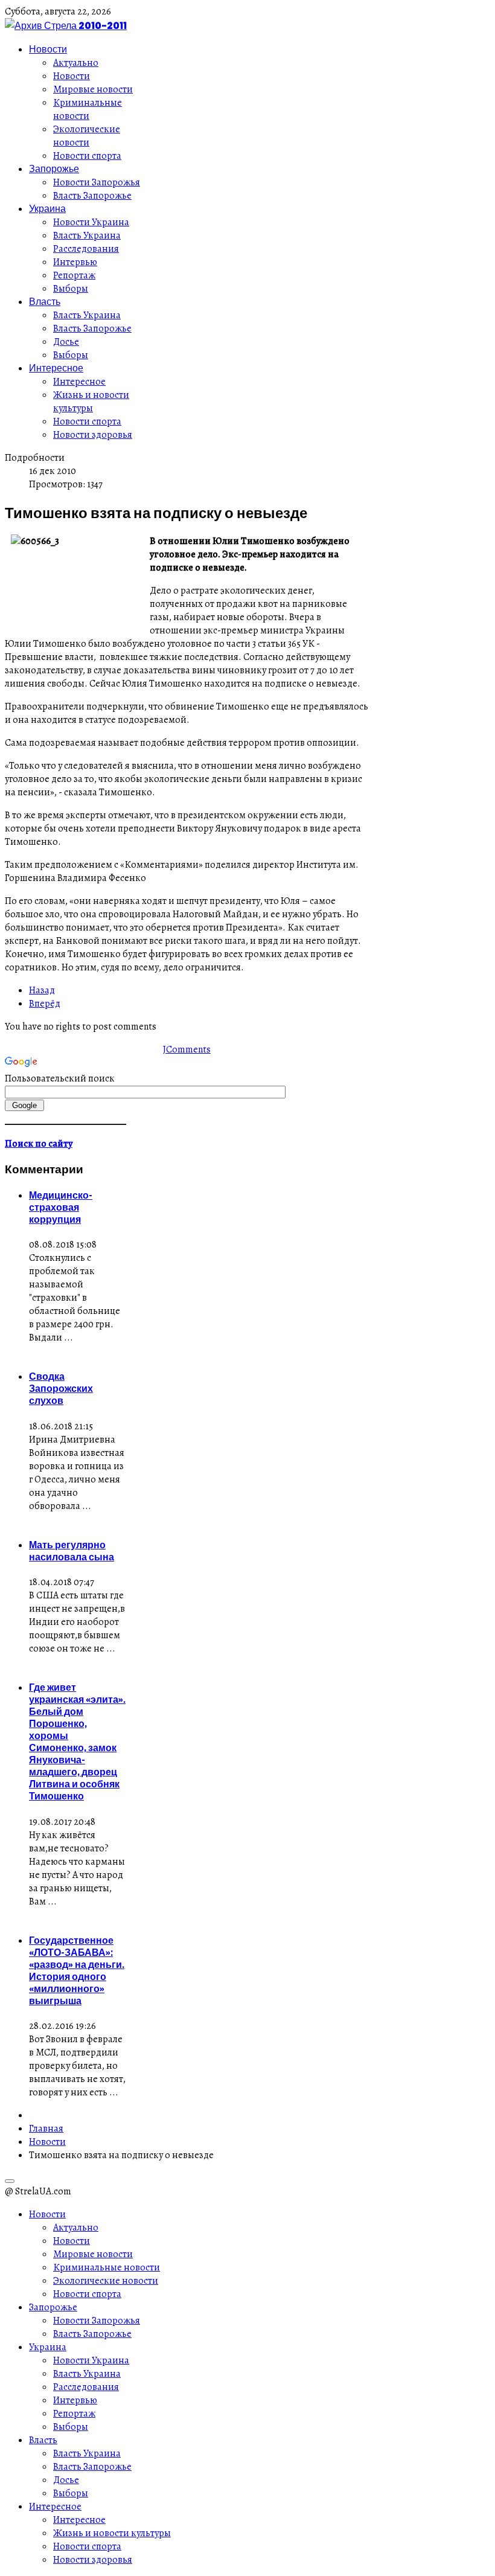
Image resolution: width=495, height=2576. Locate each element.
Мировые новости (93, 89)
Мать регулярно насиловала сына (72, 1551)
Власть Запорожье (92, 196)
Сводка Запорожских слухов (61, 1388)
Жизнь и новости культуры (91, 402)
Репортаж (74, 275)
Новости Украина (91, 222)
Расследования (86, 249)
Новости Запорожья (97, 182)
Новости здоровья (93, 435)
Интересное (56, 368)
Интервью (75, 262)
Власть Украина (87, 235)
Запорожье (54, 168)
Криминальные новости (88, 109)
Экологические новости (87, 136)
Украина (47, 208)
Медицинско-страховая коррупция (61, 1207)
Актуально (76, 63)
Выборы (71, 289)
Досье (66, 342)
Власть (45, 301)
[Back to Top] (10, 2181)
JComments (187, 1049)
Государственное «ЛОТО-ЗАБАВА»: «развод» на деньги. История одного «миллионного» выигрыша (77, 1970)
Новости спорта (87, 156)
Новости (48, 49)
